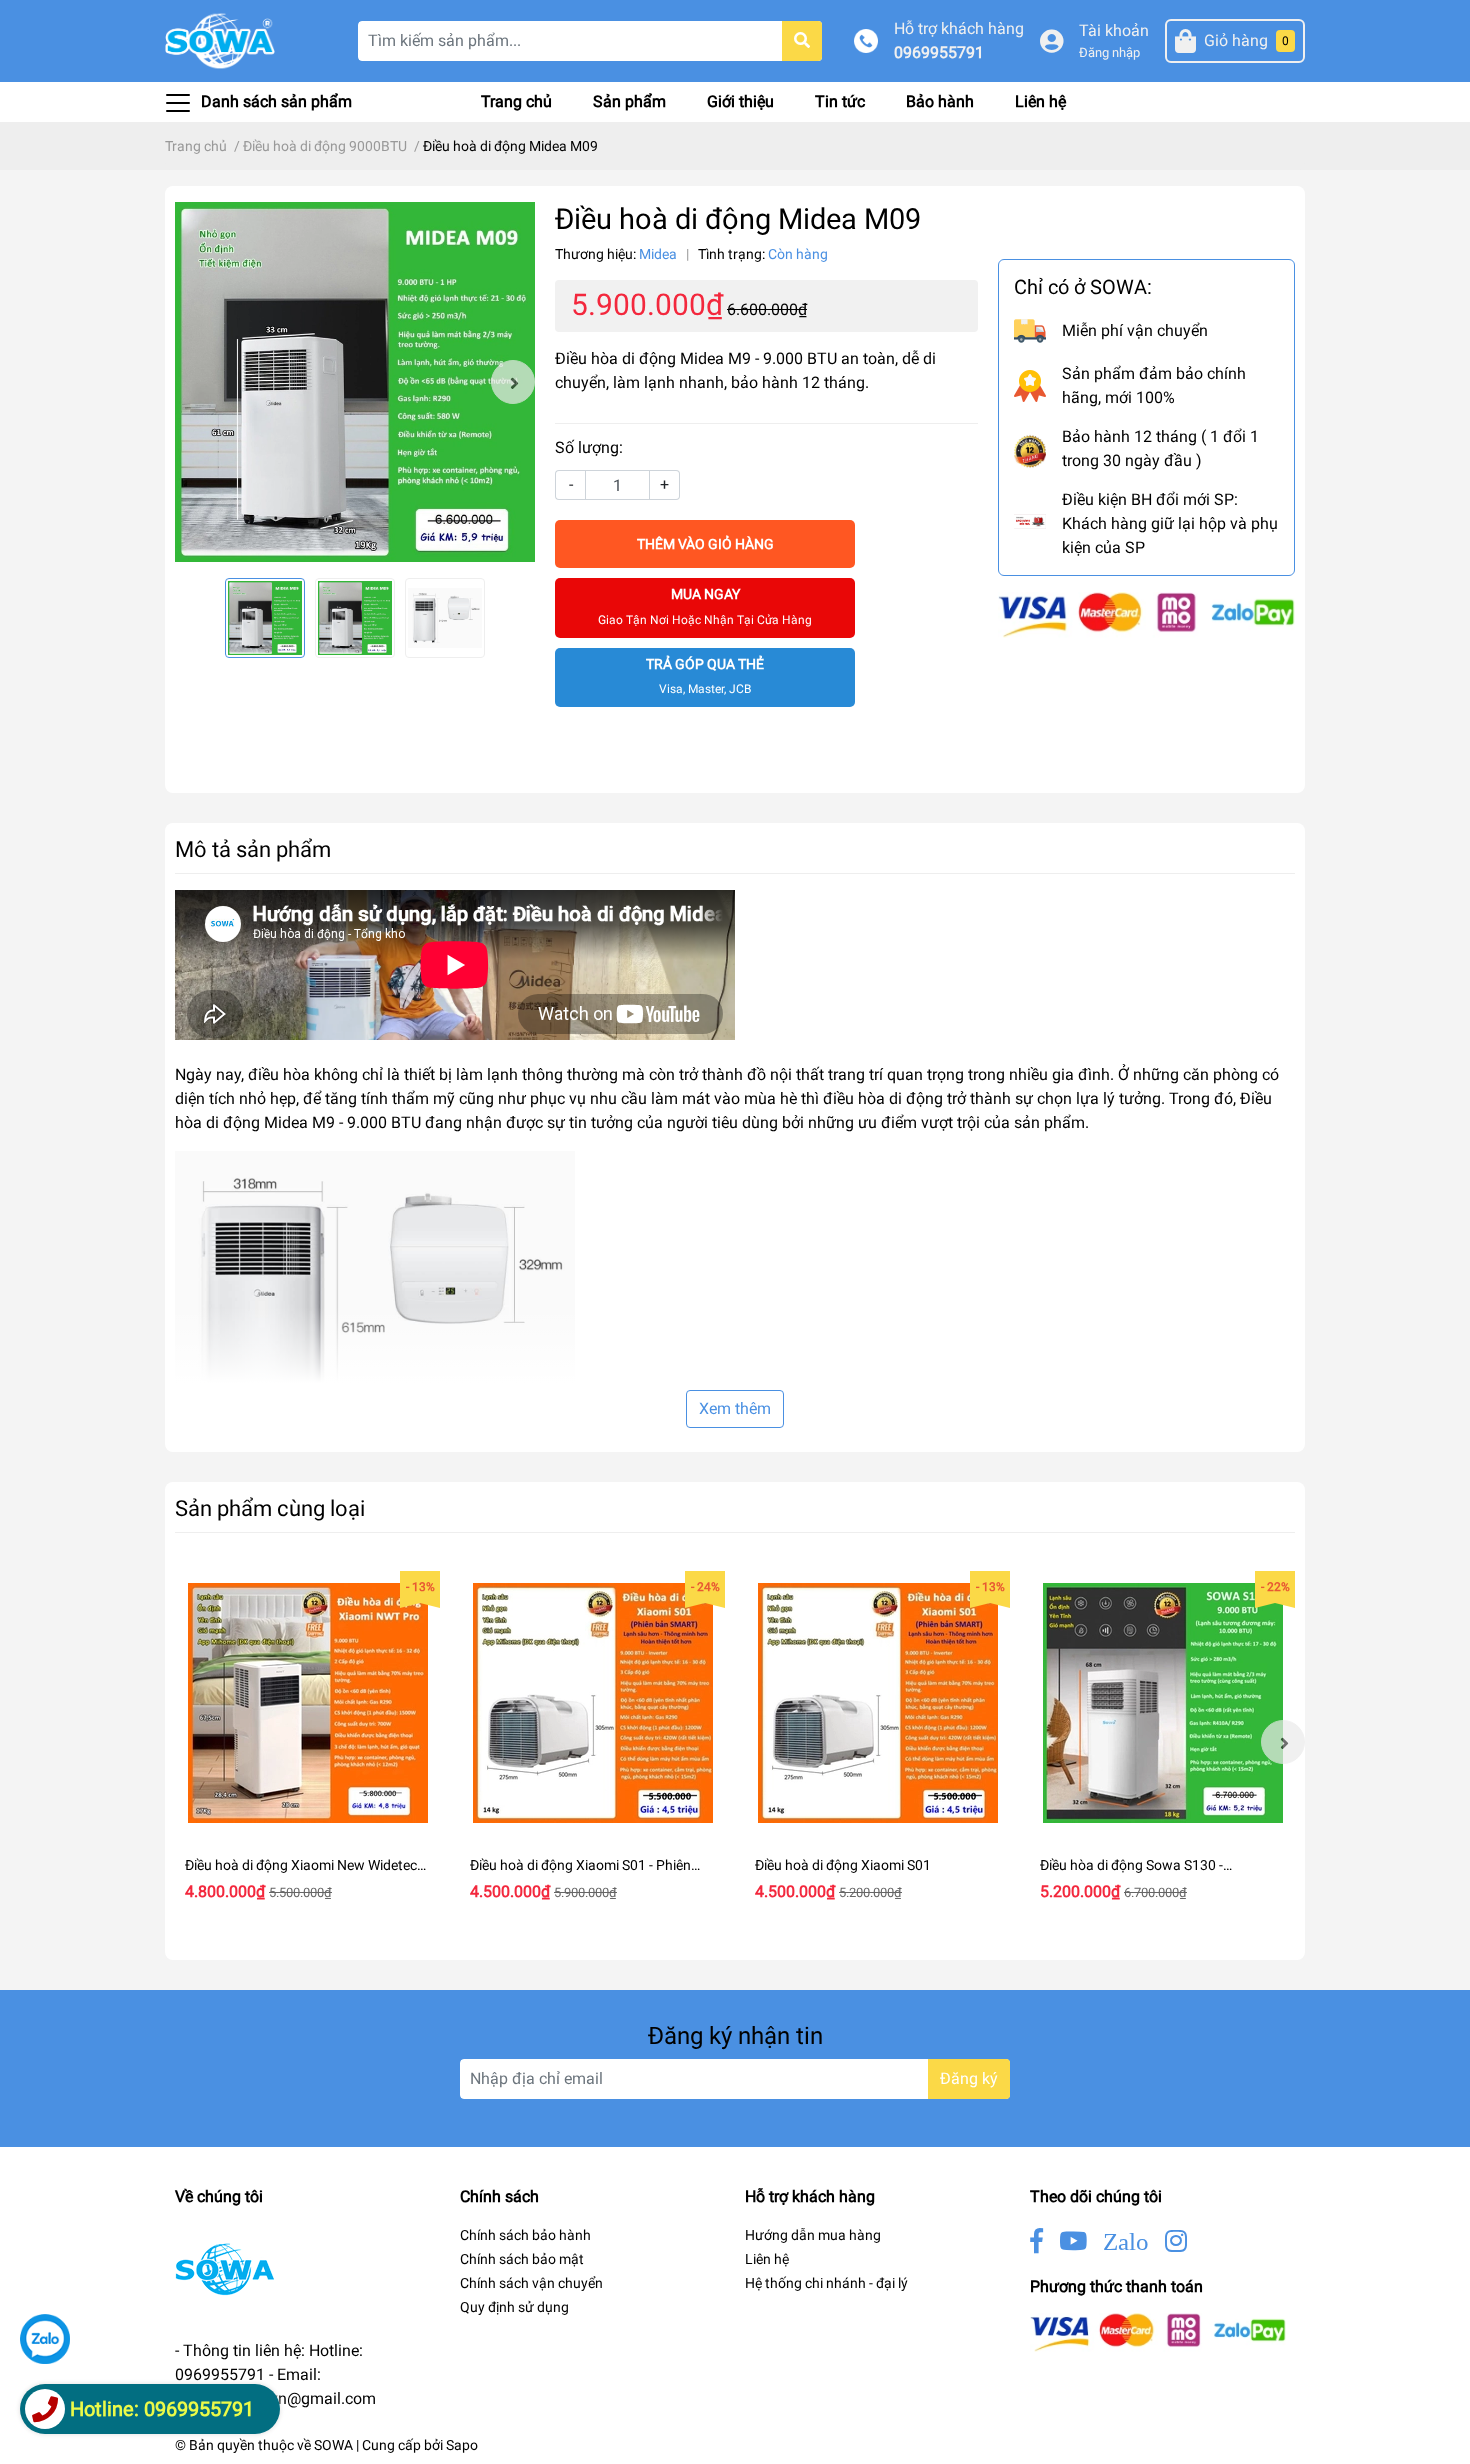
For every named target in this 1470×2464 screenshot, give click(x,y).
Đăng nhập (1109, 52)
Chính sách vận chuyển (531, 2283)
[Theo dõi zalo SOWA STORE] (1126, 2241)
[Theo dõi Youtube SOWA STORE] (1073, 2241)
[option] (355, 382)
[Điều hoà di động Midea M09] (355, 382)
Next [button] (513, 382)
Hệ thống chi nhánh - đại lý (826, 2283)
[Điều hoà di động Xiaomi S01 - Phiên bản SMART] (592, 1703)
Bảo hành (940, 101)
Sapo (462, 2445)
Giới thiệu (740, 101)
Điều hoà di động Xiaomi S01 (843, 1865)
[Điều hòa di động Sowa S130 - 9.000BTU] (1162, 1703)
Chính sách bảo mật (522, 2259)
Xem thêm (735, 1408)
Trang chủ (516, 101)
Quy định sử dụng (514, 2307)
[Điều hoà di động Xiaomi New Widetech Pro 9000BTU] (307, 1703)
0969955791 (939, 52)
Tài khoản (1114, 30)
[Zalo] (45, 2339)
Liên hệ (1040, 101)
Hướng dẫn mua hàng (813, 2235)
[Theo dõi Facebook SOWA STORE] (1036, 2241)
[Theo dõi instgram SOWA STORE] (1176, 2241)
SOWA (333, 2445)
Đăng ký (969, 2078)
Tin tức (840, 101)
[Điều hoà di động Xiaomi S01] (877, 1703)
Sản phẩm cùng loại (270, 1508)
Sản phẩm (629, 101)
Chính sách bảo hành (525, 2235)
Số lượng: (589, 447)
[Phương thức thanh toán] (1146, 613)
